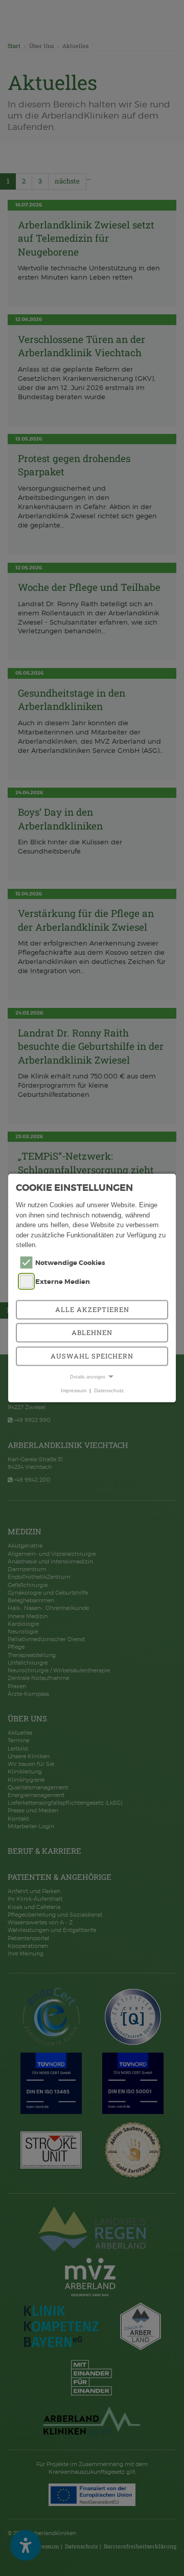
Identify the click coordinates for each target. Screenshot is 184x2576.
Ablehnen (92, 1332)
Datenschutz (109, 1390)
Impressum (74, 1390)
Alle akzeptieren (92, 1309)
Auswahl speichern (92, 1355)
